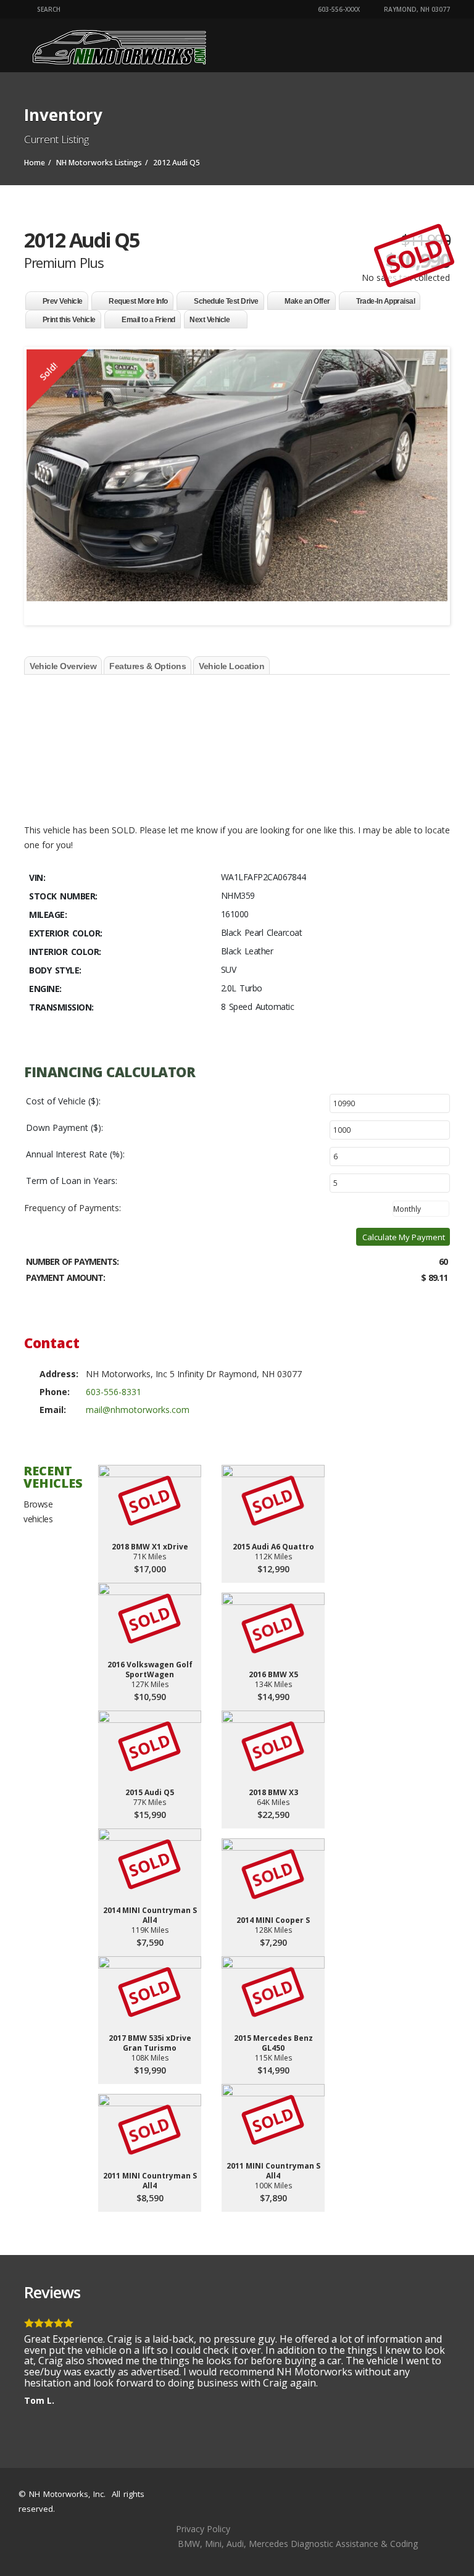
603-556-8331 (114, 1392)
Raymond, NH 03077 (416, 9)
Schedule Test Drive (226, 301)
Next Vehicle (210, 320)
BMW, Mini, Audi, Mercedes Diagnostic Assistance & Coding (298, 2544)
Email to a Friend (148, 320)
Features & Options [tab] (148, 666)
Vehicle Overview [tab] (63, 666)
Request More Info (138, 301)
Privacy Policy (203, 2529)
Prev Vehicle (63, 301)
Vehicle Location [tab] (231, 666)
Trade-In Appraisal (385, 301)
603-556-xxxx (338, 9)
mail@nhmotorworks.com (138, 1410)
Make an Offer (307, 301)
